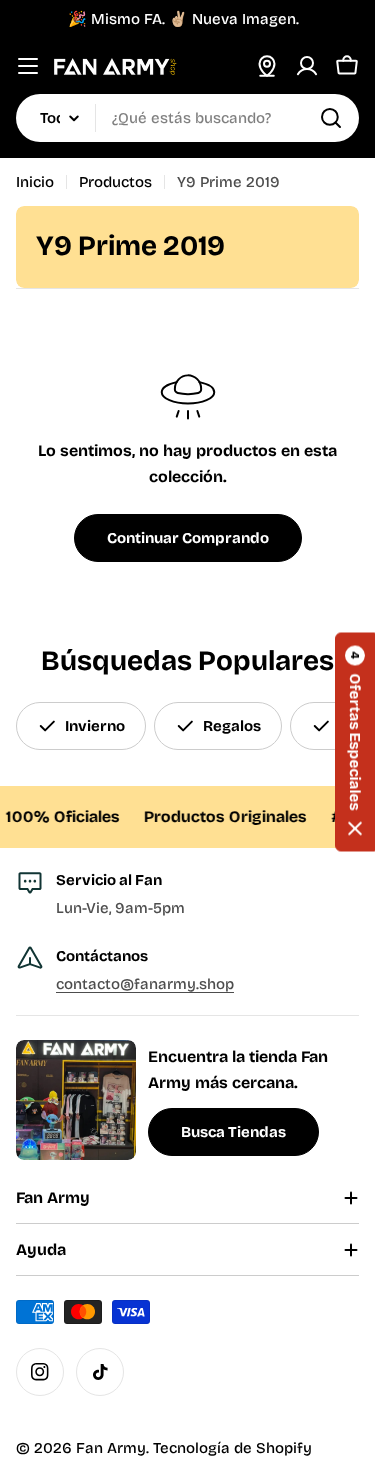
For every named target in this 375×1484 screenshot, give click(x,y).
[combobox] (187, 118)
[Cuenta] (307, 66)
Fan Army (111, 1448)
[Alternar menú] (28, 66)
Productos (115, 182)
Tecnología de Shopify (232, 1448)
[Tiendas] (267, 66)
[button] (355, 742)
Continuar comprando (188, 538)
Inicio (35, 182)
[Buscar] (331, 118)
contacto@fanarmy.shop (145, 984)
